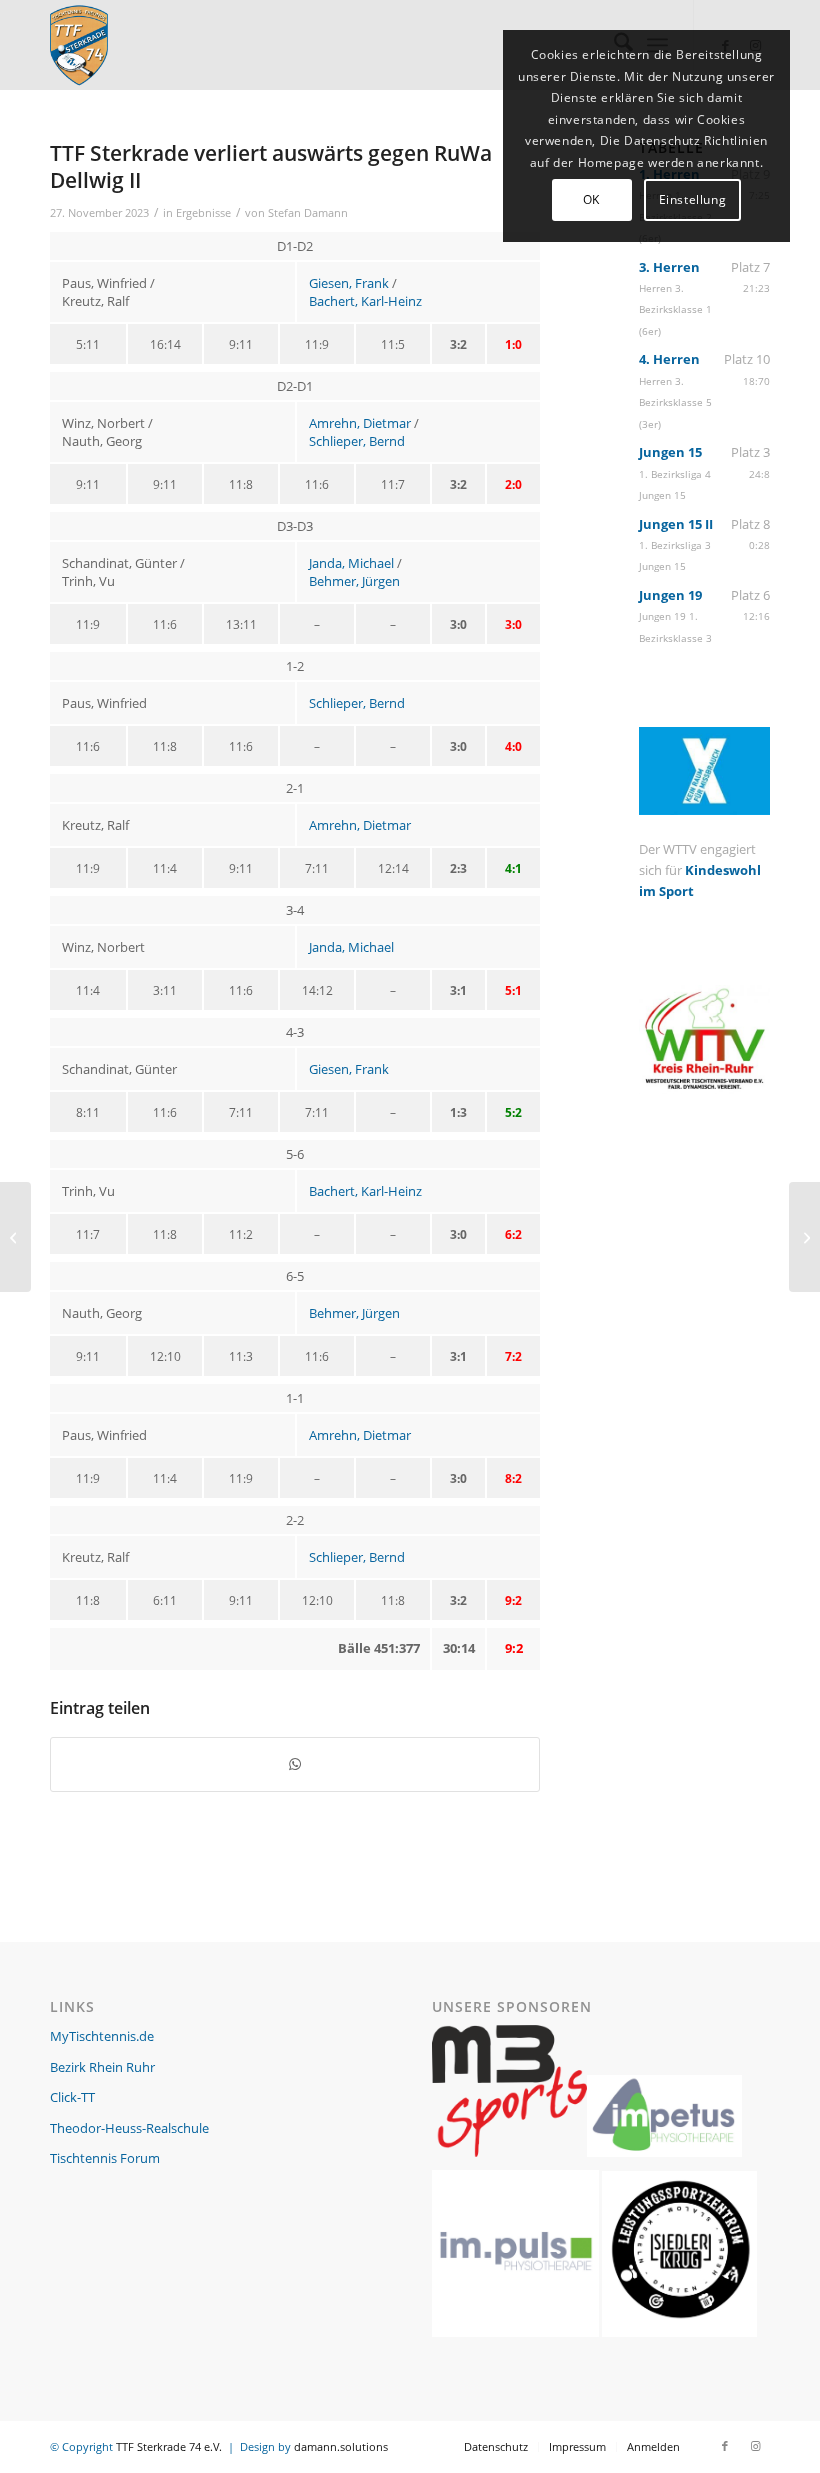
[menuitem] (496, 2447)
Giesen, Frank (349, 283)
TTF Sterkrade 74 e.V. (169, 2446)
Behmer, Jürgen (354, 581)
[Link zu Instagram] (755, 2446)
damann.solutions (341, 2446)
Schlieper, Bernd (357, 441)
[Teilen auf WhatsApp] (295, 1764)
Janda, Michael (351, 563)
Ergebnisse (203, 213)
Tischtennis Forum (105, 2158)
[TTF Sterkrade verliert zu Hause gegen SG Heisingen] (15, 1237)
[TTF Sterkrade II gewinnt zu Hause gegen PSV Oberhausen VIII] (804, 1237)
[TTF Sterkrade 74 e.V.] (79, 45)
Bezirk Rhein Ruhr (102, 2067)
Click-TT (72, 2097)
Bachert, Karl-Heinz (365, 301)
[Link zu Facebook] (725, 2446)
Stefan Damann (308, 213)
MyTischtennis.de (102, 2036)
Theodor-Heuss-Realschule (129, 2128)
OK (591, 199)
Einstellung (693, 199)
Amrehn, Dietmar (360, 423)
